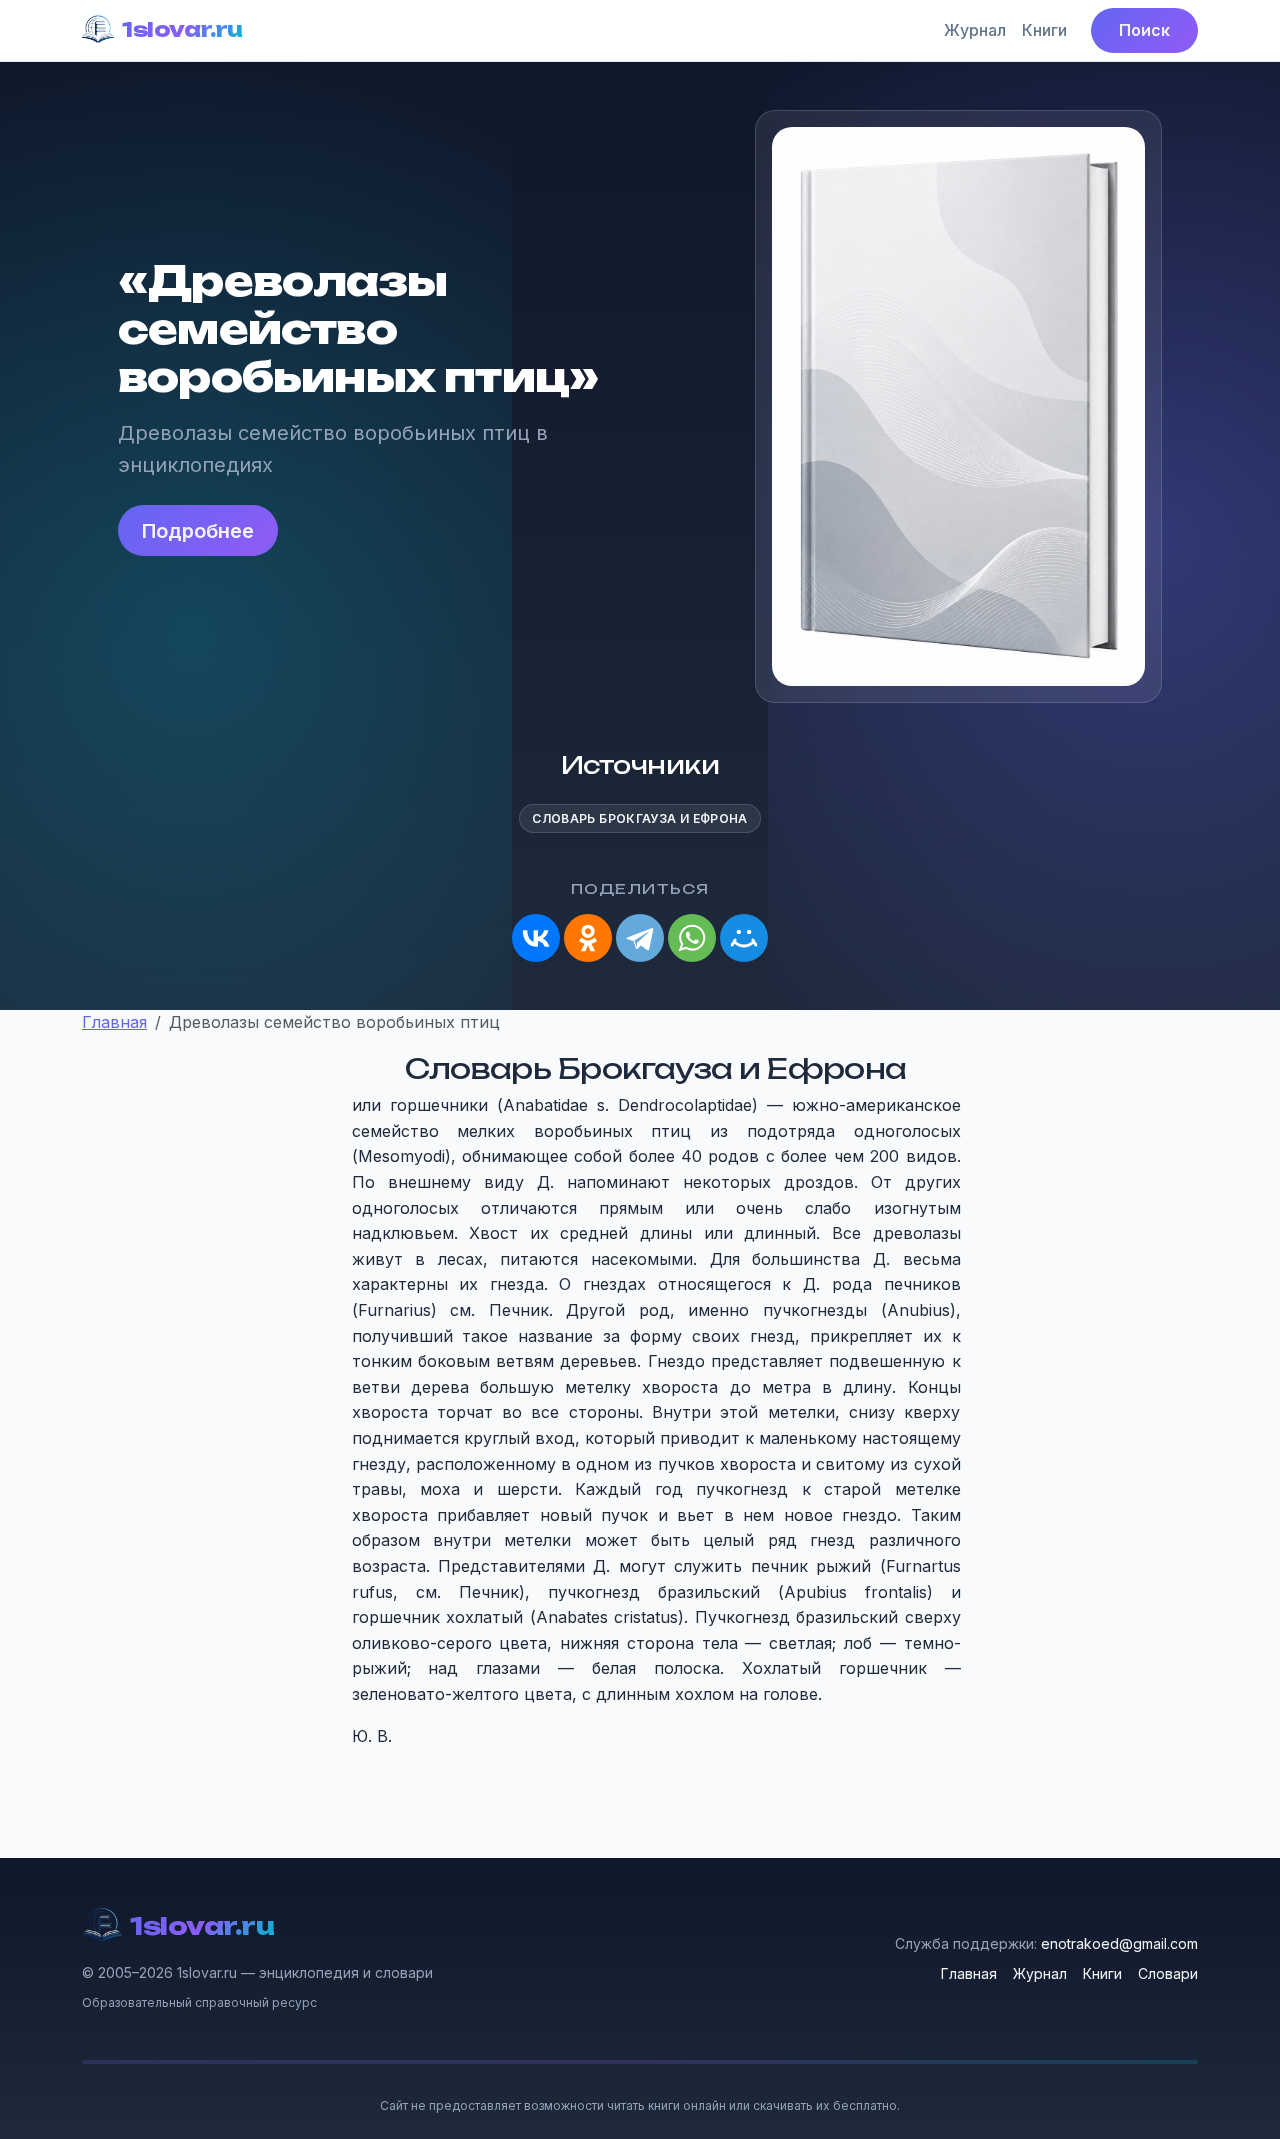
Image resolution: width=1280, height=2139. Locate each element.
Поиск (1144, 30)
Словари (1168, 1973)
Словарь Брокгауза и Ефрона (639, 818)
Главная (969, 1973)
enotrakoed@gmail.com (1119, 1943)
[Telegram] (640, 938)
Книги (1044, 30)
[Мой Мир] (744, 938)
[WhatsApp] (692, 938)
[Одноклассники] (588, 938)
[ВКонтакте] (536, 938)
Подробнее (198, 531)
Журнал (975, 30)
